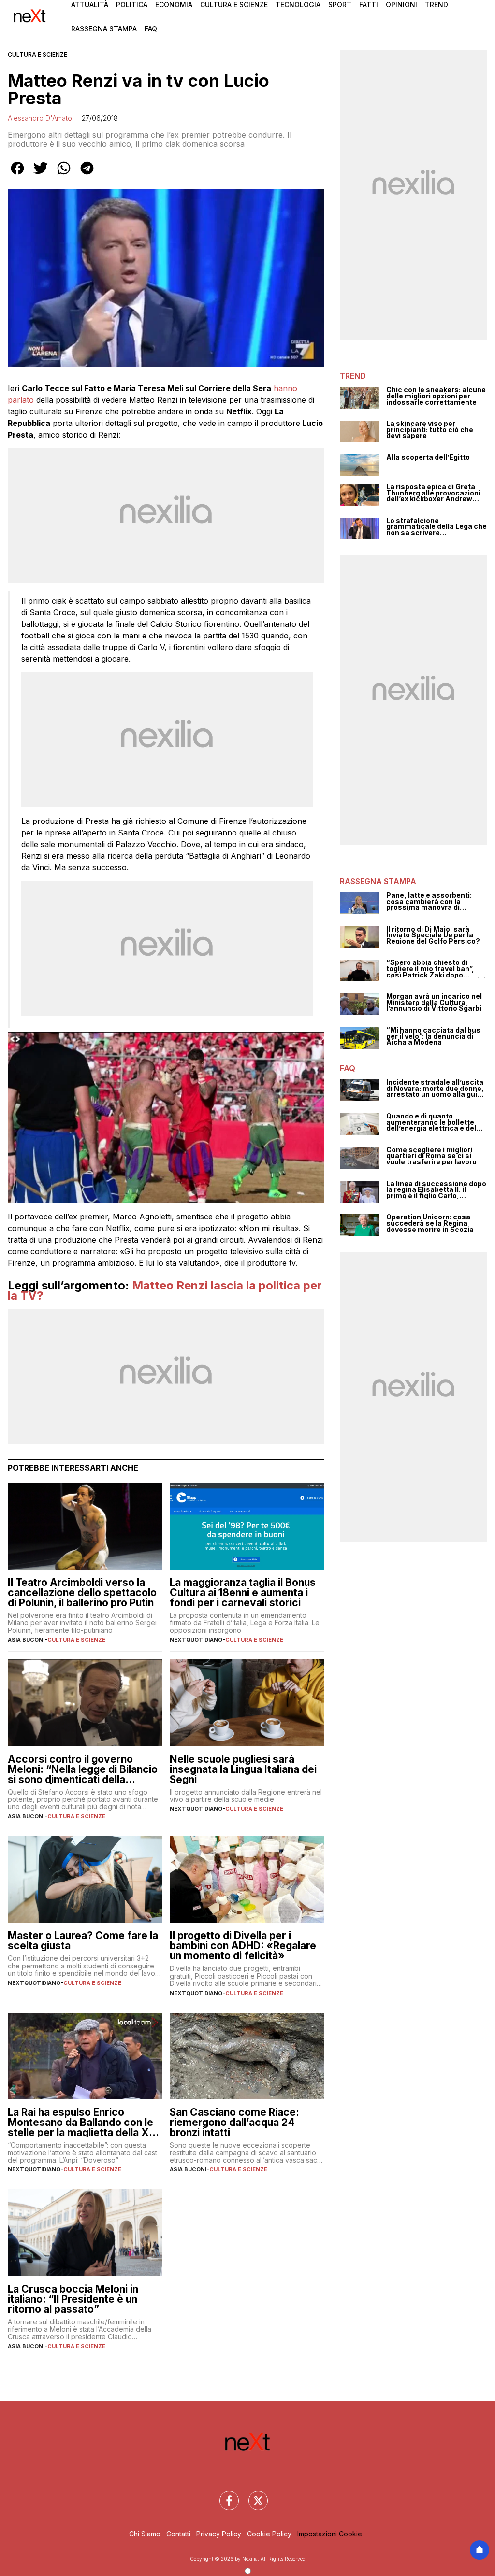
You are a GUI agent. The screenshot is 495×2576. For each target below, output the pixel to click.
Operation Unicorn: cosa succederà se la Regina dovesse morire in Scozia (430, 1223)
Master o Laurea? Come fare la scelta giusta (83, 1940)
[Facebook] (223, 2495)
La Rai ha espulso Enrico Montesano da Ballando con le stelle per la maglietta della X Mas (80, 2122)
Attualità (90, 5)
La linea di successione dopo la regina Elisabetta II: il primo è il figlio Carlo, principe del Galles (436, 1190)
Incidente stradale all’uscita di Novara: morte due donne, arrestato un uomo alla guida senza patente (436, 1089)
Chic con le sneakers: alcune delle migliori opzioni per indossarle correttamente (436, 396)
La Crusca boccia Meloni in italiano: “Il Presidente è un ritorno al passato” (73, 2299)
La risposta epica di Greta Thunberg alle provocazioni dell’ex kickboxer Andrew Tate (433, 493)
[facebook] (17, 175)
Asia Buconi (26, 1640)
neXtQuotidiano (196, 1640)
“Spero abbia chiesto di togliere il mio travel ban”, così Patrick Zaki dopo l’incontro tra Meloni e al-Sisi (436, 969)
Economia (174, 5)
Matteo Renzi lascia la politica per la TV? (165, 1291)
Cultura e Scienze (234, 5)
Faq (151, 29)
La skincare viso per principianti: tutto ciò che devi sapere (430, 430)
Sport (340, 5)
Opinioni (401, 5)
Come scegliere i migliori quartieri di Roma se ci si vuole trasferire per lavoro (431, 1156)
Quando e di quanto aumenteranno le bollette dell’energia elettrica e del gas (431, 1122)
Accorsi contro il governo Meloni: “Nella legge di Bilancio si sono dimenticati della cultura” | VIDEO (83, 1769)
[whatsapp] (64, 175)
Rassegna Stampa (104, 29)
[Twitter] (252, 2495)
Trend (437, 5)
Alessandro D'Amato (40, 118)
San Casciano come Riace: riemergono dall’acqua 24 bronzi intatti (234, 2122)
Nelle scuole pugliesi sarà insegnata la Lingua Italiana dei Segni (243, 1769)
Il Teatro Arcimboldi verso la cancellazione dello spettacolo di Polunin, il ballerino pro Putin (82, 1592)
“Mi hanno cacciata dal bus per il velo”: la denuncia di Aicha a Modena (433, 1036)
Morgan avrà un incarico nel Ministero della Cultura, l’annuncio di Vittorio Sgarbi (434, 1003)
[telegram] (87, 175)
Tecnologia (298, 5)
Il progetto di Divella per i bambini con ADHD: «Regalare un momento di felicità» (243, 1946)
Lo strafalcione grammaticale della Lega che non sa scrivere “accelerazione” (437, 527)
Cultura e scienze (37, 54)
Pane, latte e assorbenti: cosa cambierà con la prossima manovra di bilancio (429, 902)
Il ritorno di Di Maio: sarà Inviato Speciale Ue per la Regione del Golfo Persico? (433, 935)
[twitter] (41, 175)
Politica (132, 5)
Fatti (369, 5)
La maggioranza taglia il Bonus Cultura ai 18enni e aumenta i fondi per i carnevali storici (243, 1592)
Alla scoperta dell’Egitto (428, 458)
